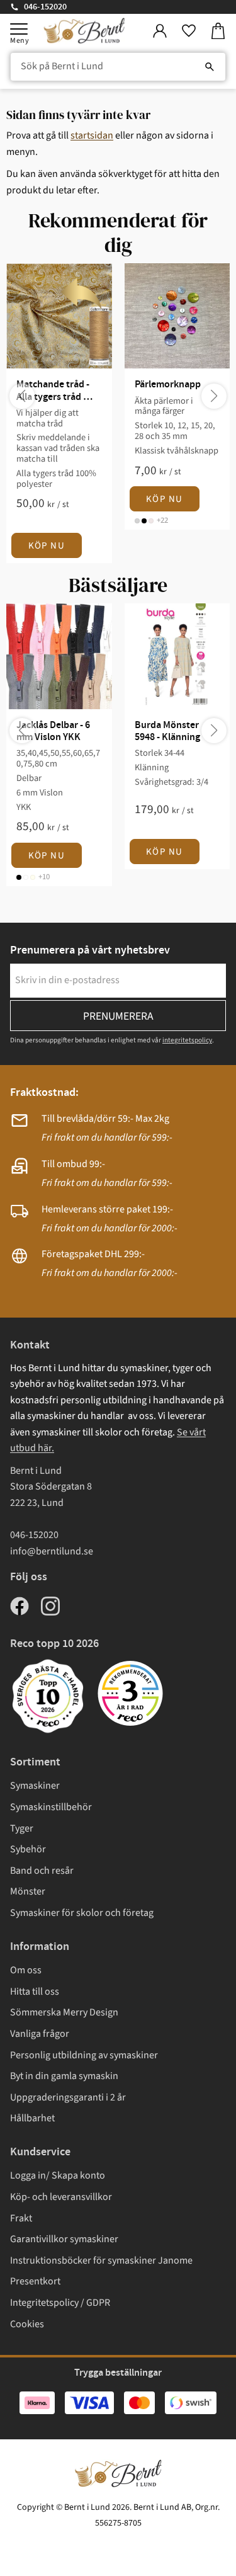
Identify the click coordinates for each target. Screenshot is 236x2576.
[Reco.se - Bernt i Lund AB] (130, 1693)
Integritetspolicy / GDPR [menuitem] (60, 2303)
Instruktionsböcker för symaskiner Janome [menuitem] (101, 2260)
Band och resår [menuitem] (42, 1871)
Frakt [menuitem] (21, 2218)
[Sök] (210, 67)
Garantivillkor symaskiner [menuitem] (64, 2239)
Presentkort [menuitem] (35, 2281)
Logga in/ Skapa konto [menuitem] (58, 2175)
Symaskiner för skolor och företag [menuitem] (82, 1913)
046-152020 (45, 7)
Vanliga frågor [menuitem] (40, 2034)
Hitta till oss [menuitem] (35, 1992)
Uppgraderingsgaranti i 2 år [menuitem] (68, 2097)
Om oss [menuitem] (26, 1970)
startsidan (92, 135)
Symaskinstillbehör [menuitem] (51, 1807)
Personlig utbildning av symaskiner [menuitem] (84, 2055)
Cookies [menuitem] (27, 2324)
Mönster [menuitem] (28, 1891)
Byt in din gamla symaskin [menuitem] (64, 2076)
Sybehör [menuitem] (28, 1849)
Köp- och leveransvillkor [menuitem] (61, 2197)
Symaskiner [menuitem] (35, 1786)
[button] (19, 29)
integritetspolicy (187, 1040)
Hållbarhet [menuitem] (32, 2118)
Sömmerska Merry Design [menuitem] (64, 2012)
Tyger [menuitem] (22, 1828)
